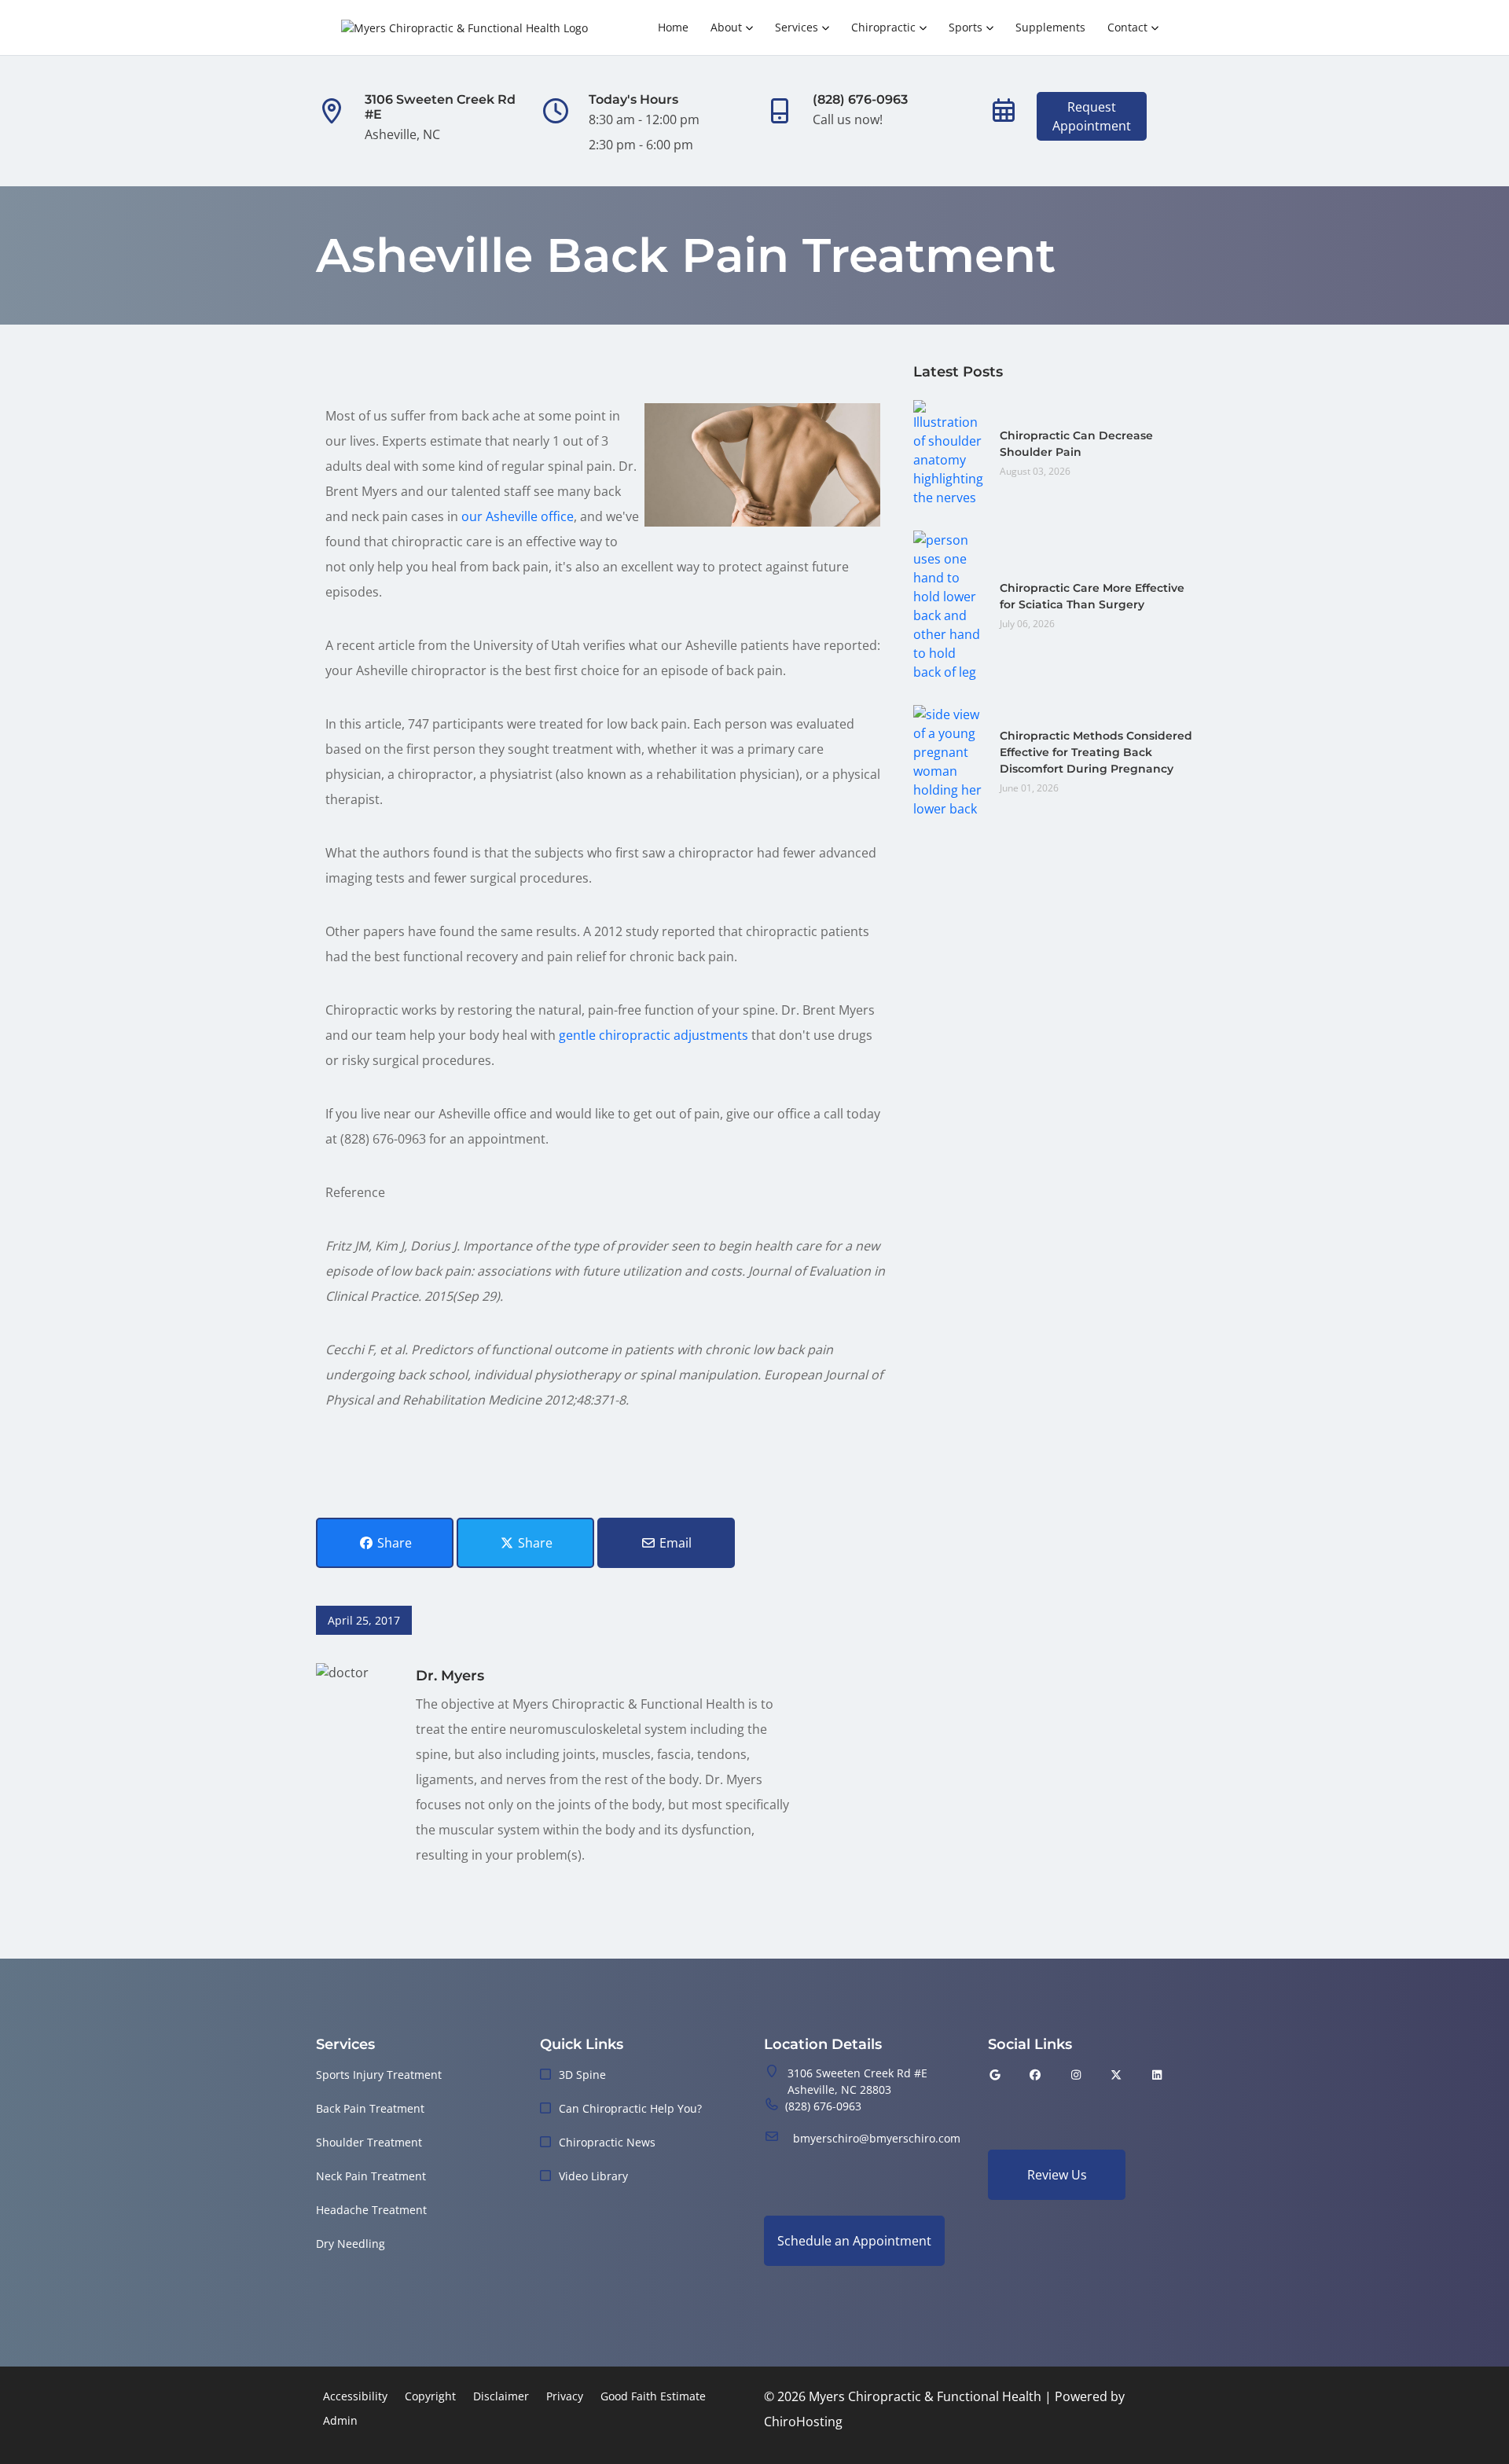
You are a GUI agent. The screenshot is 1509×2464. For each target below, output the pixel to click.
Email (674, 1543)
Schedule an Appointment (854, 2241)
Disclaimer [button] (501, 2396)
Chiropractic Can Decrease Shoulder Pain (1076, 444)
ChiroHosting (803, 2422)
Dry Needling (351, 2244)
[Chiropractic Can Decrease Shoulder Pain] (949, 452)
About (726, 27)
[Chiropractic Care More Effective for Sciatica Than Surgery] (949, 604)
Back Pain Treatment (370, 2108)
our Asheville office (518, 516)
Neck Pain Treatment (371, 2176)
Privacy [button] (565, 2396)
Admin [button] (340, 2420)
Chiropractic (883, 27)
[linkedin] (1157, 2075)
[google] (995, 2075)
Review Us (1057, 2175)
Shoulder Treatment (369, 2142)
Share (393, 1543)
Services (797, 27)
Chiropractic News (607, 2142)
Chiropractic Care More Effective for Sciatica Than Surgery (1092, 596)
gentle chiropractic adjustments (654, 1035)
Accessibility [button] (355, 2396)
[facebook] (1036, 2075)
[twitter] (1117, 2075)
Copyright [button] (430, 2396)
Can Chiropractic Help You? (630, 2108)
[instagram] (1076, 2075)
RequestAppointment (1092, 116)
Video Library (593, 2176)
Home (673, 27)
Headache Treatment (371, 2210)
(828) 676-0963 (823, 2106)
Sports (966, 27)
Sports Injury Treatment (379, 2075)
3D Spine (582, 2075)
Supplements (1050, 27)
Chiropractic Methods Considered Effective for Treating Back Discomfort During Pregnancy (1096, 752)
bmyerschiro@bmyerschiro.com (877, 2138)
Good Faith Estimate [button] (653, 2396)
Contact (1127, 27)
